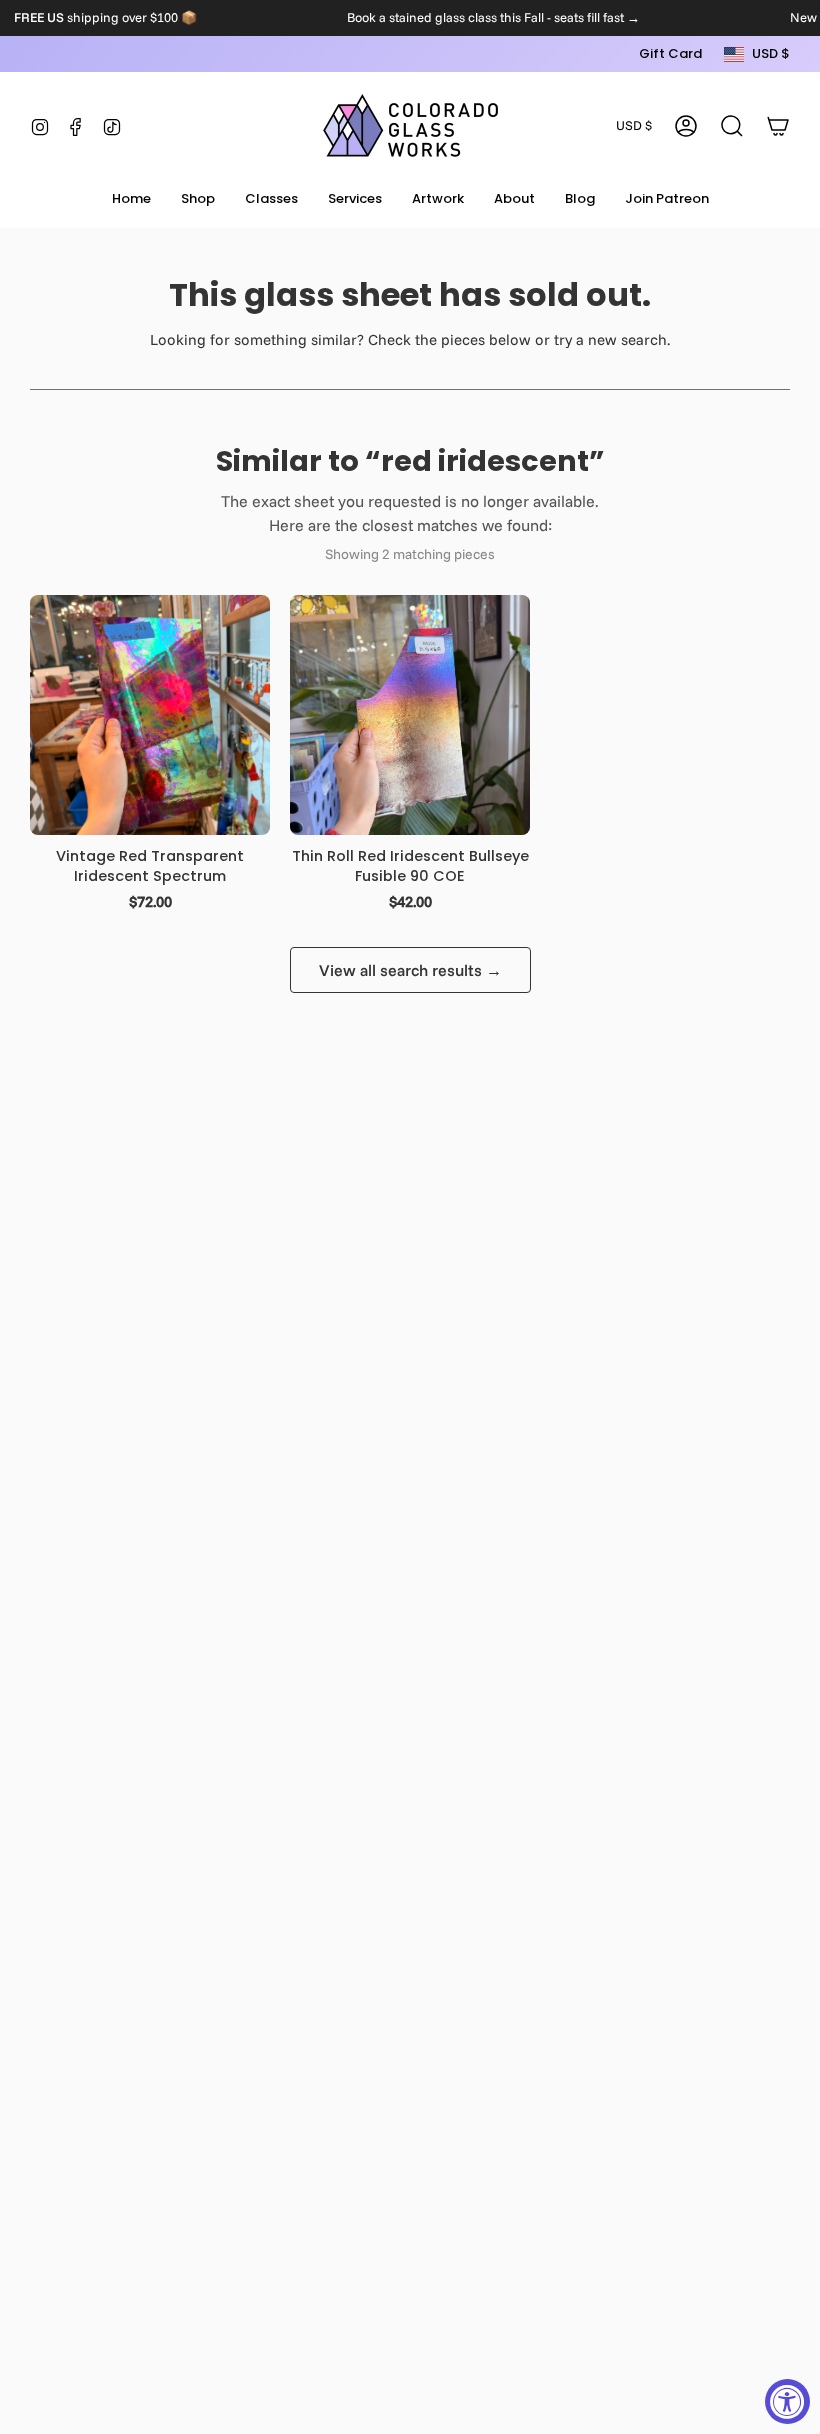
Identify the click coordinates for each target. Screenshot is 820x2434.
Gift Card (670, 53)
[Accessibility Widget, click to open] (787, 2401)
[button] (198, 200)
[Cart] (778, 126)
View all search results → (410, 970)
